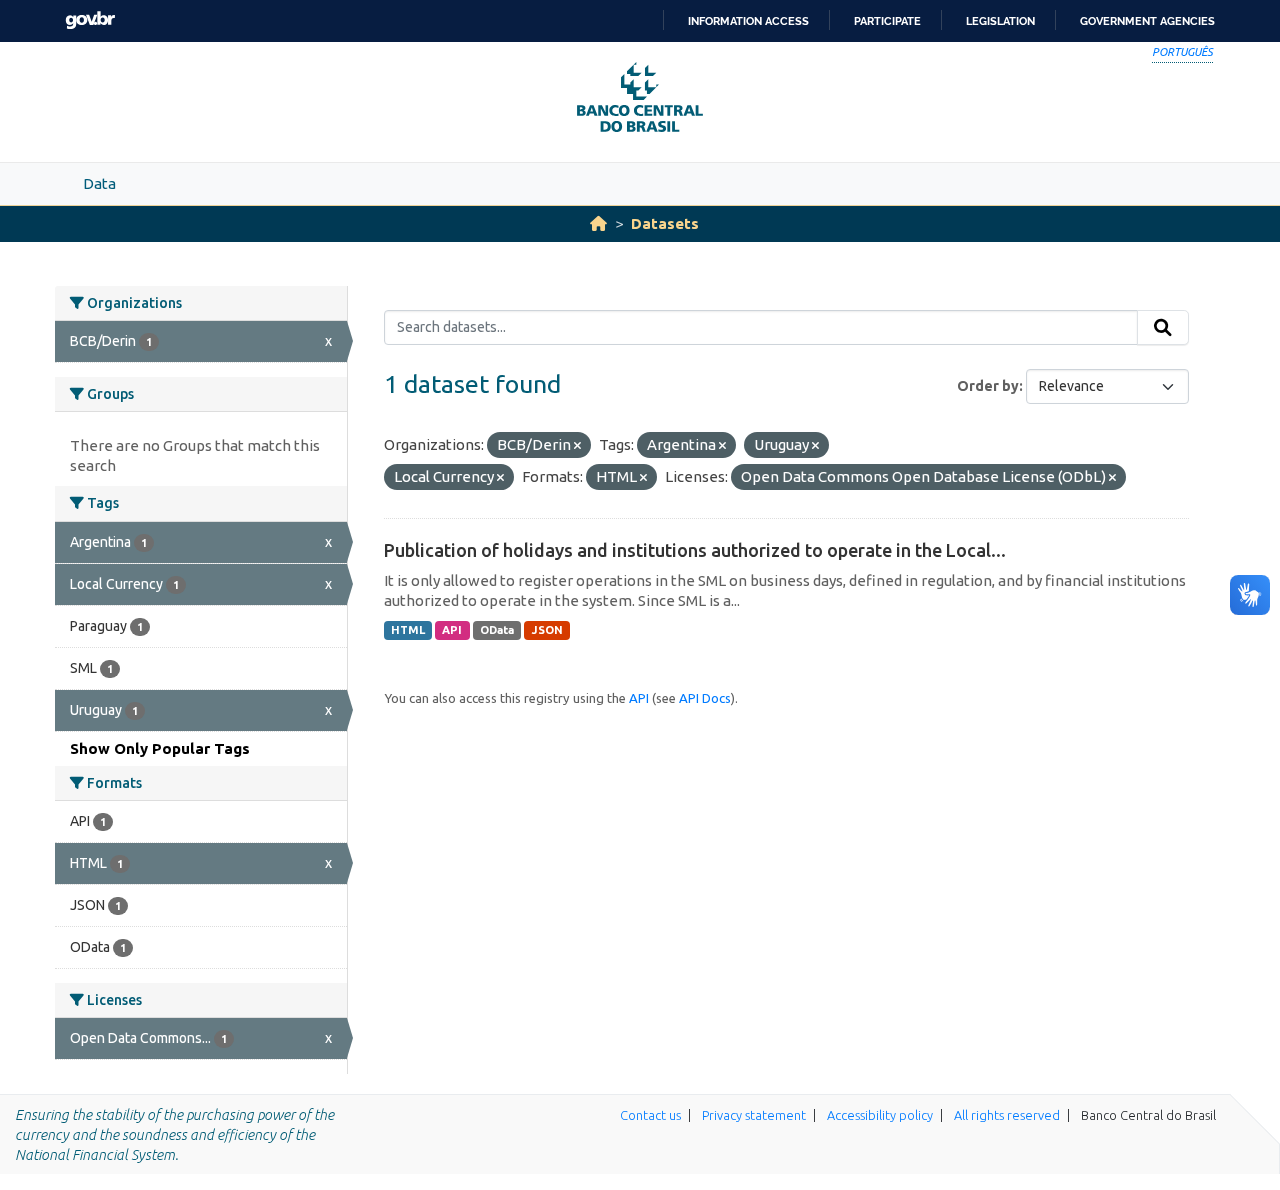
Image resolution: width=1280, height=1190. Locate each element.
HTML (408, 630)
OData (497, 630)
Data (99, 183)
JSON (547, 630)
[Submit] (1163, 328)
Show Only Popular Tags (160, 748)
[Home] (598, 223)
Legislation (1000, 21)
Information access (748, 21)
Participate (887, 21)
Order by (988, 386)
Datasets (665, 223)
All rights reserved (1007, 1115)
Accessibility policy (880, 1115)
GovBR (90, 20)
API (452, 630)
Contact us (650, 1115)
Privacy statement (754, 1115)
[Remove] (577, 446)
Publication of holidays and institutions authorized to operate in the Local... (695, 550)
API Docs (705, 698)
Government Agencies (1147, 21)
